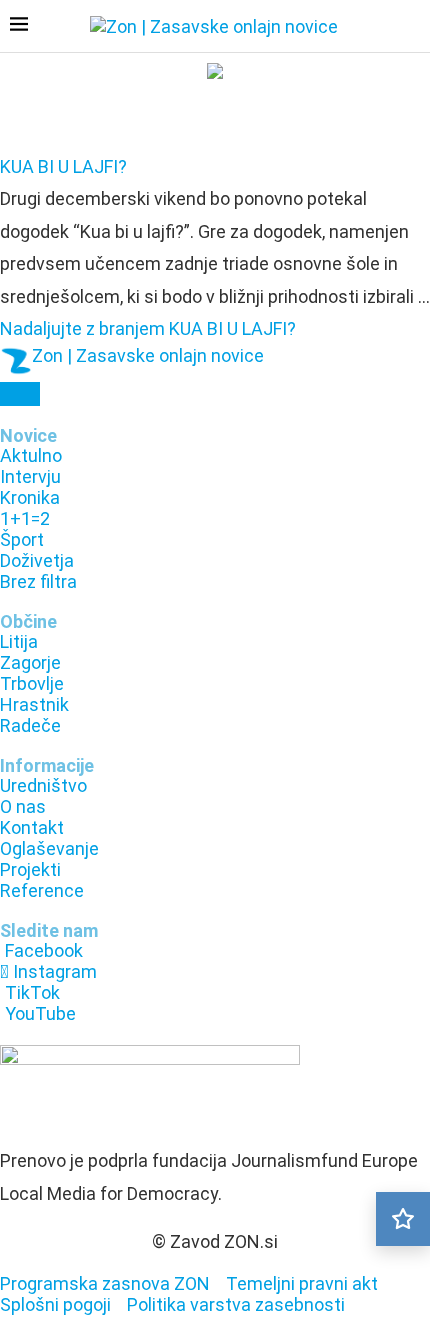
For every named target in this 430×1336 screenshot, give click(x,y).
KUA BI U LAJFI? (63, 166)
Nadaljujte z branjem (148, 328)
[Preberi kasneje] (403, 1219)
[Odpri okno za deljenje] (20, 394)
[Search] (410, 28)
